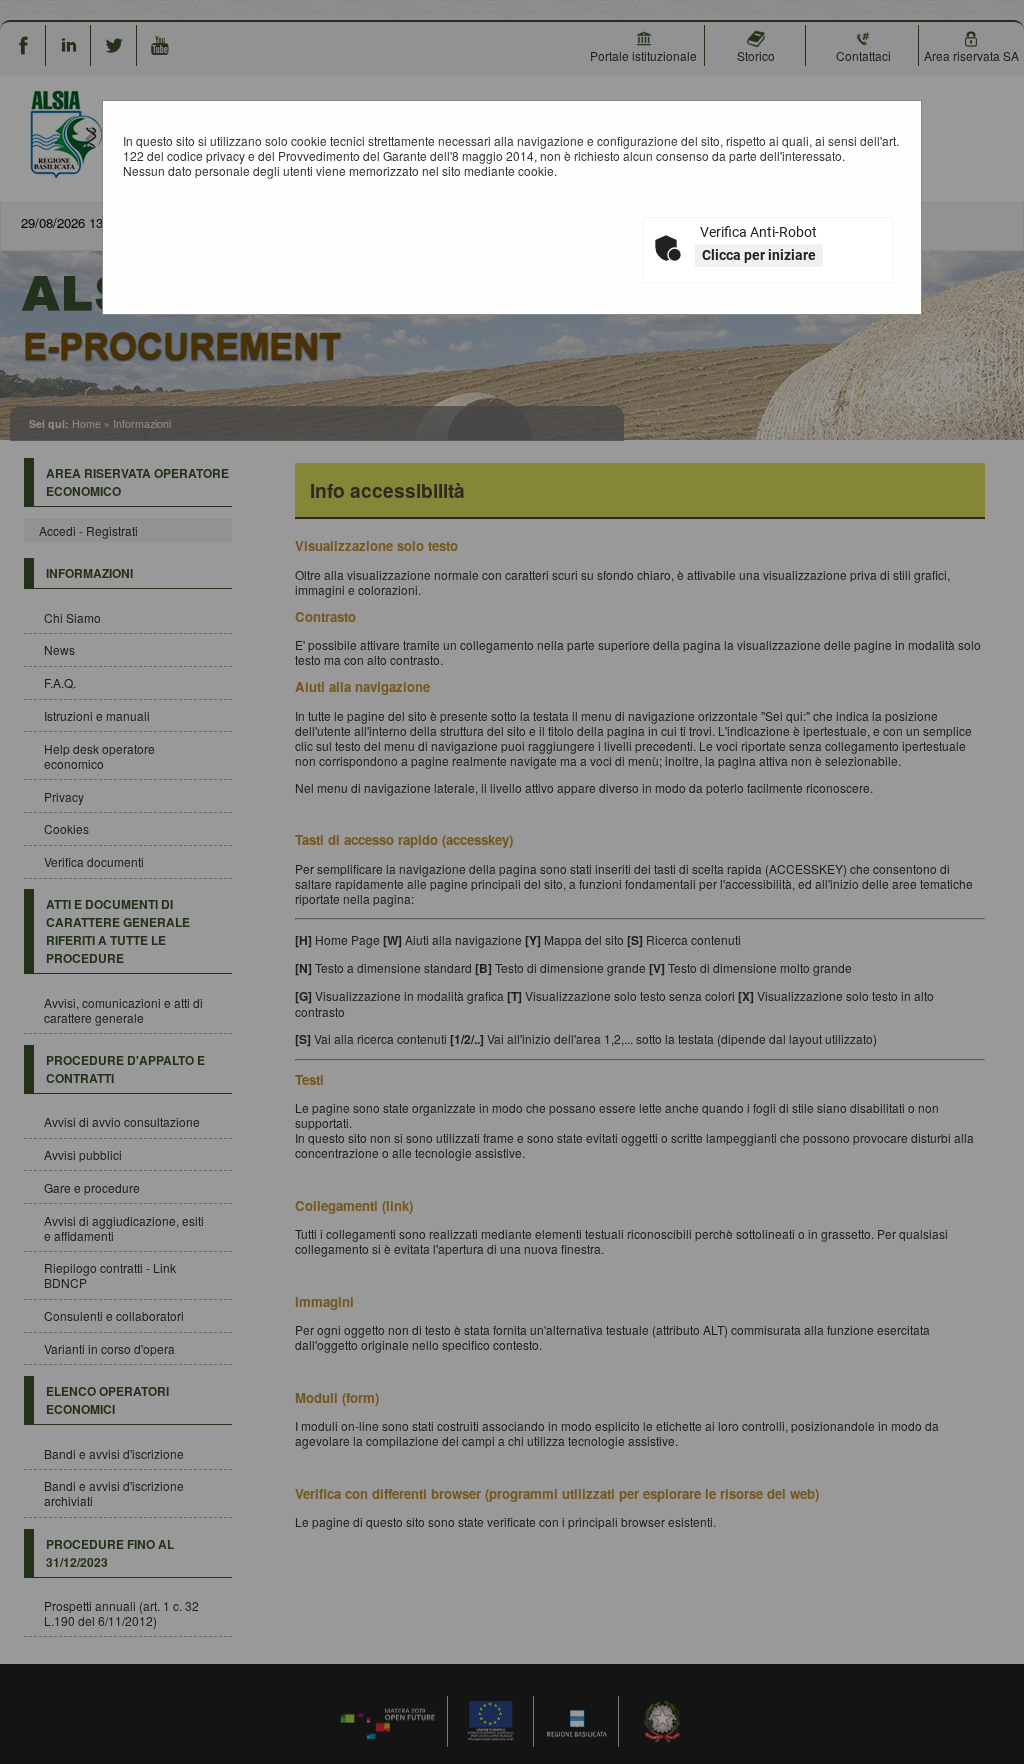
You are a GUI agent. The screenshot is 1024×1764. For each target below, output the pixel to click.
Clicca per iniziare (759, 255)
